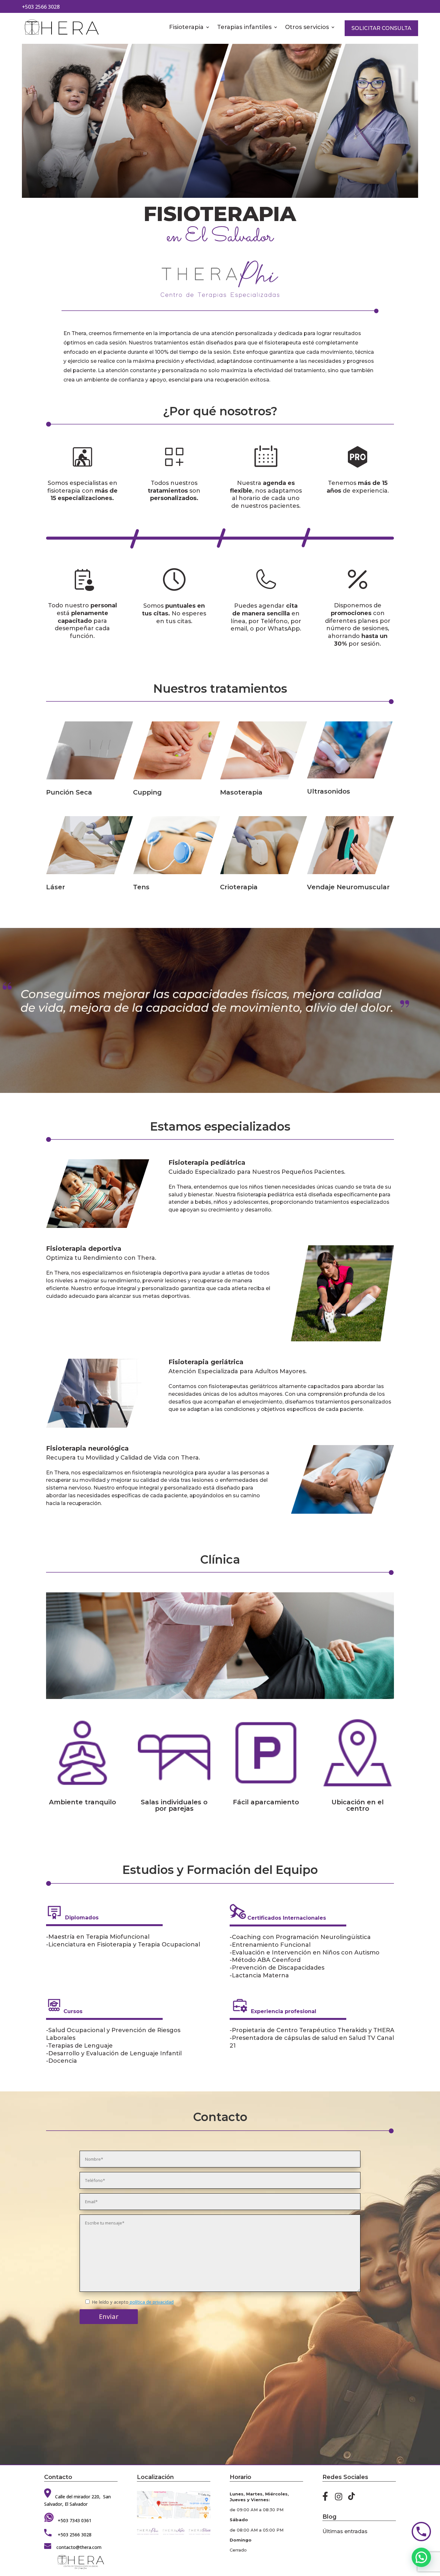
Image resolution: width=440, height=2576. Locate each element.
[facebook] (327, 2499)
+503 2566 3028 (41, 7)
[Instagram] (339, 2499)
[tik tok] (352, 2499)
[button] (421, 2557)
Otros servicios (307, 28)
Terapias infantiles (244, 28)
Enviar (109, 2316)
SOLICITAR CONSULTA (381, 28)
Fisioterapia (186, 28)
